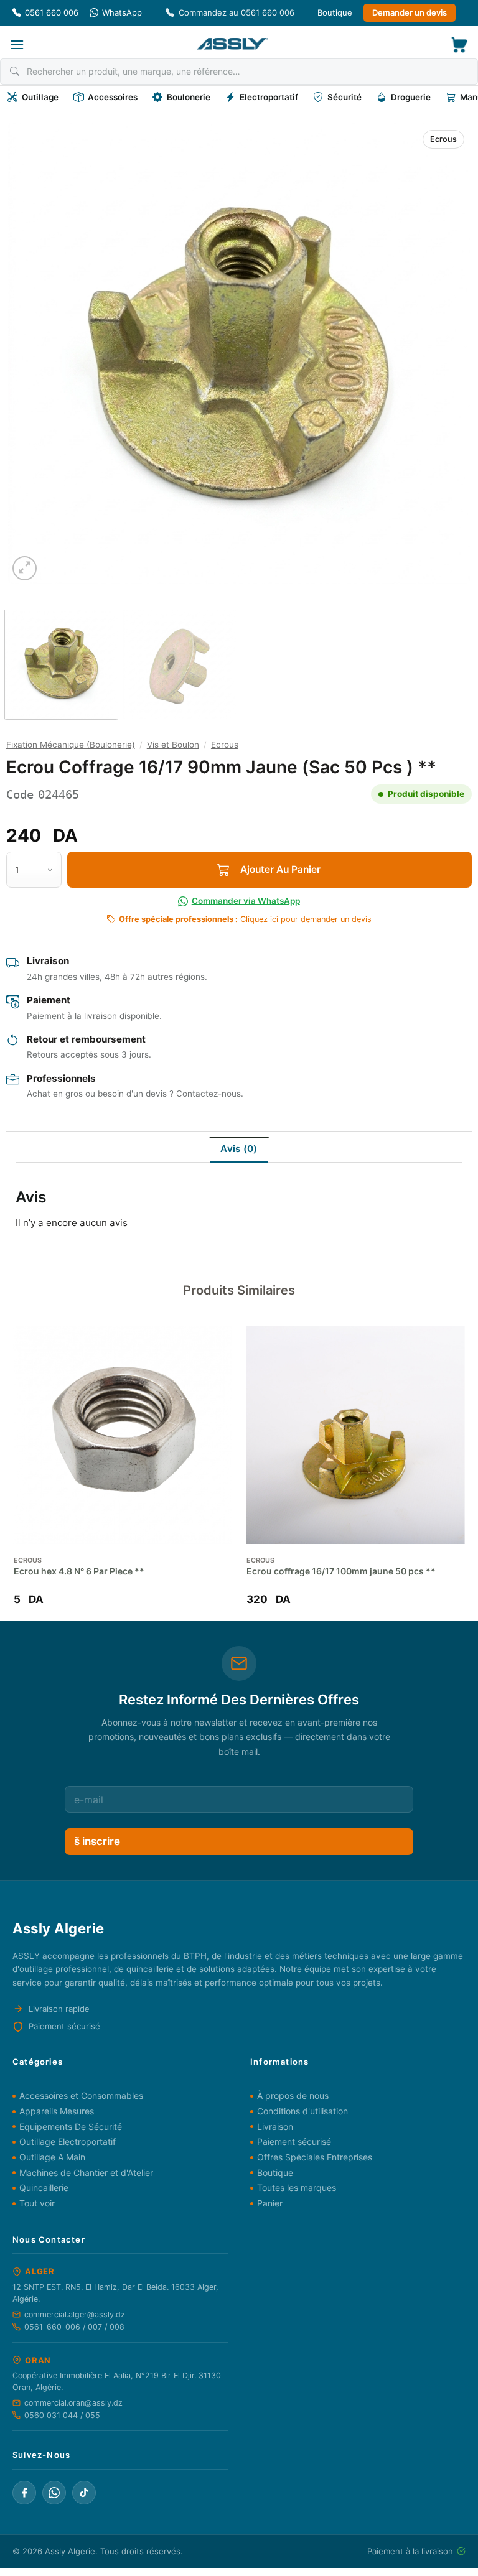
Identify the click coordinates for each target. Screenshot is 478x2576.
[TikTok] (84, 2493)
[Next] (445, 353)
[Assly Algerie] (232, 44)
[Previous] (33, 353)
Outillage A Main (52, 2157)
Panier (270, 2203)
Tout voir (37, 2203)
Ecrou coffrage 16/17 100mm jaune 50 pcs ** (341, 1571)
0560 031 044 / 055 (62, 2415)
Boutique (335, 12)
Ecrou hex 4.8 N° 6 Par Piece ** (79, 1571)
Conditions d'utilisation (302, 2111)
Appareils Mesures (57, 2111)
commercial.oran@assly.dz (73, 2403)
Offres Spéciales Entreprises (315, 2157)
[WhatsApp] (54, 2493)
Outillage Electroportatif (68, 2141)
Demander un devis (410, 12)
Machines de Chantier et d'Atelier (86, 2173)
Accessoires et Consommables (81, 2095)
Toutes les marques (297, 2188)
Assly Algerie (70, 2551)
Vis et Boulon (173, 745)
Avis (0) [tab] (239, 1149)
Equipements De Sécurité (71, 2127)
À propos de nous (293, 2095)
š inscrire (97, 1841)
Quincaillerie (44, 2188)
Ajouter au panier (280, 869)
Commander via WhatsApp (246, 901)
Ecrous (443, 139)
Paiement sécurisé (294, 2141)
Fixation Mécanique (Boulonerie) (71, 745)
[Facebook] (24, 2493)
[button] (17, 44)
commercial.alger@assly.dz (75, 2314)
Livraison (275, 2127)
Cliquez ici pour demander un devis (245, 919)
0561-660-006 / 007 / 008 (74, 2327)
